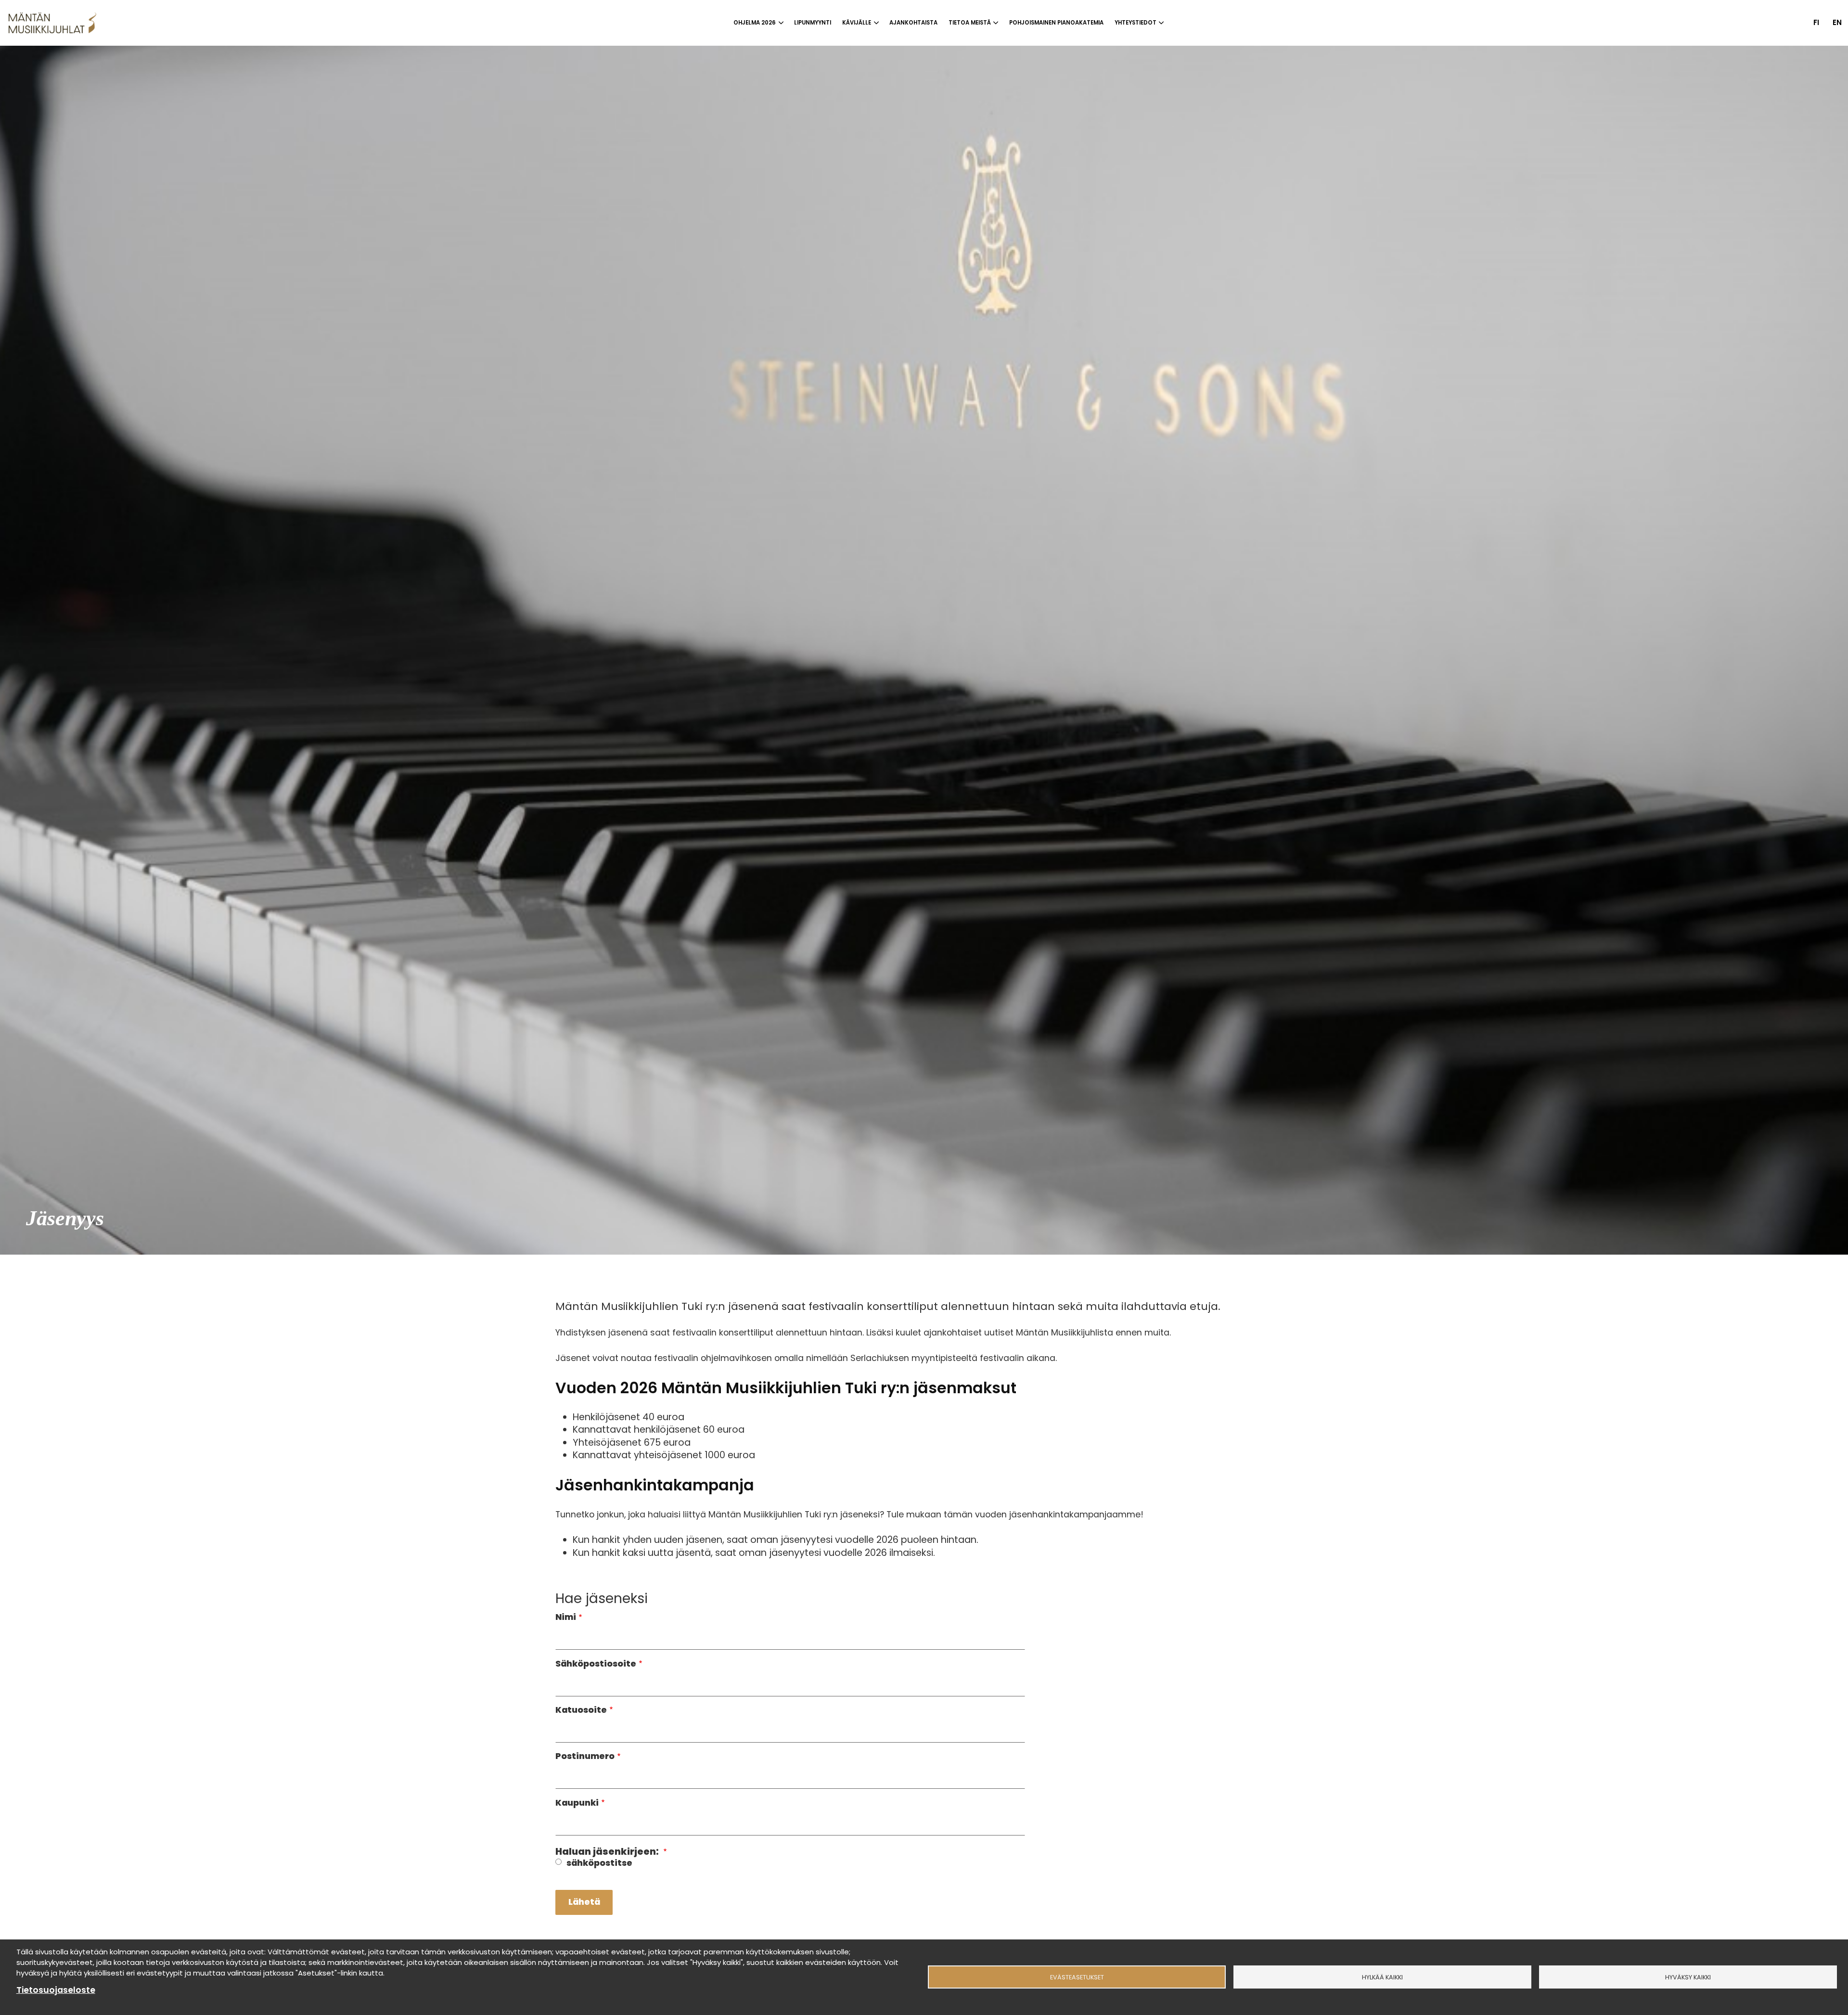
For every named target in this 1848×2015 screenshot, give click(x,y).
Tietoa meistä (970, 23)
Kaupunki (577, 1803)
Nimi (566, 1617)
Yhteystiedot (1136, 23)
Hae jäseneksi (602, 1599)
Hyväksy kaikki (1688, 1977)
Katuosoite (581, 1710)
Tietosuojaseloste (56, 1990)
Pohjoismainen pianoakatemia (1056, 23)
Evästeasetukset (1077, 1977)
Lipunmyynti (813, 23)
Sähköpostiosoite (596, 1664)
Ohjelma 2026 (755, 23)
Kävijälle (857, 23)
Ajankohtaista (913, 23)
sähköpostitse (599, 1863)
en (1837, 22)
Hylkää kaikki (1382, 1977)
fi (1816, 22)
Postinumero (585, 1757)
